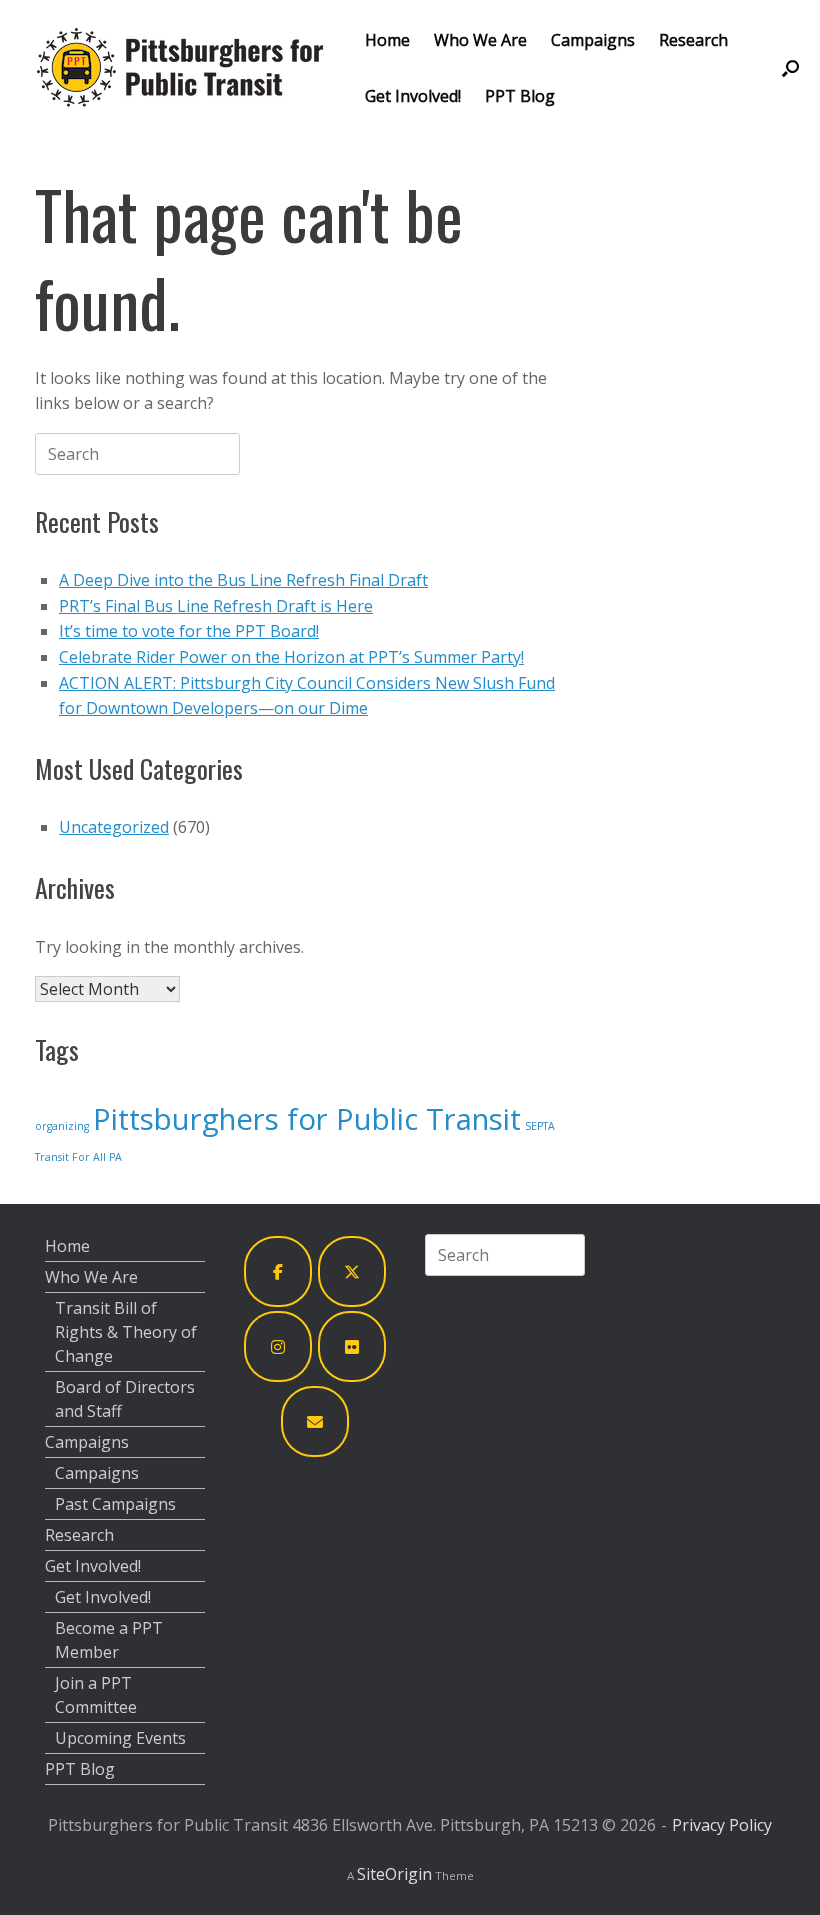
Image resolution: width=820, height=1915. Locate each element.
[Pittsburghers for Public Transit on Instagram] (278, 1346)
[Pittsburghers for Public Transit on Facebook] (278, 1271)
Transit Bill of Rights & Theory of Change (126, 1332)
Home (387, 40)
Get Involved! (413, 96)
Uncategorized (114, 827)
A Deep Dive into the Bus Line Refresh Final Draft (243, 580)
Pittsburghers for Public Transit (307, 1119)
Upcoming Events (120, 1738)
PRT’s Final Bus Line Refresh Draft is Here (216, 606)
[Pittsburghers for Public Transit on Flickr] (352, 1346)
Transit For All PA (78, 1157)
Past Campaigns (115, 1504)
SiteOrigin (394, 1874)
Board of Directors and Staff (125, 1399)
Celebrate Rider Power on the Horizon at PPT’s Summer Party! (291, 657)
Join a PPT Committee (96, 1695)
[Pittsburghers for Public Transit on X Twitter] (352, 1271)
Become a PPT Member (109, 1640)
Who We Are (480, 40)
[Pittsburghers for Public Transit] (180, 67)
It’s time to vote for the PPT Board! (189, 631)
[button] (790, 67)
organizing (62, 1126)
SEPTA (540, 1126)
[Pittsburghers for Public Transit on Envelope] (315, 1421)
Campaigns (593, 40)
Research (693, 40)
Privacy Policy (722, 1825)
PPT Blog (520, 96)
